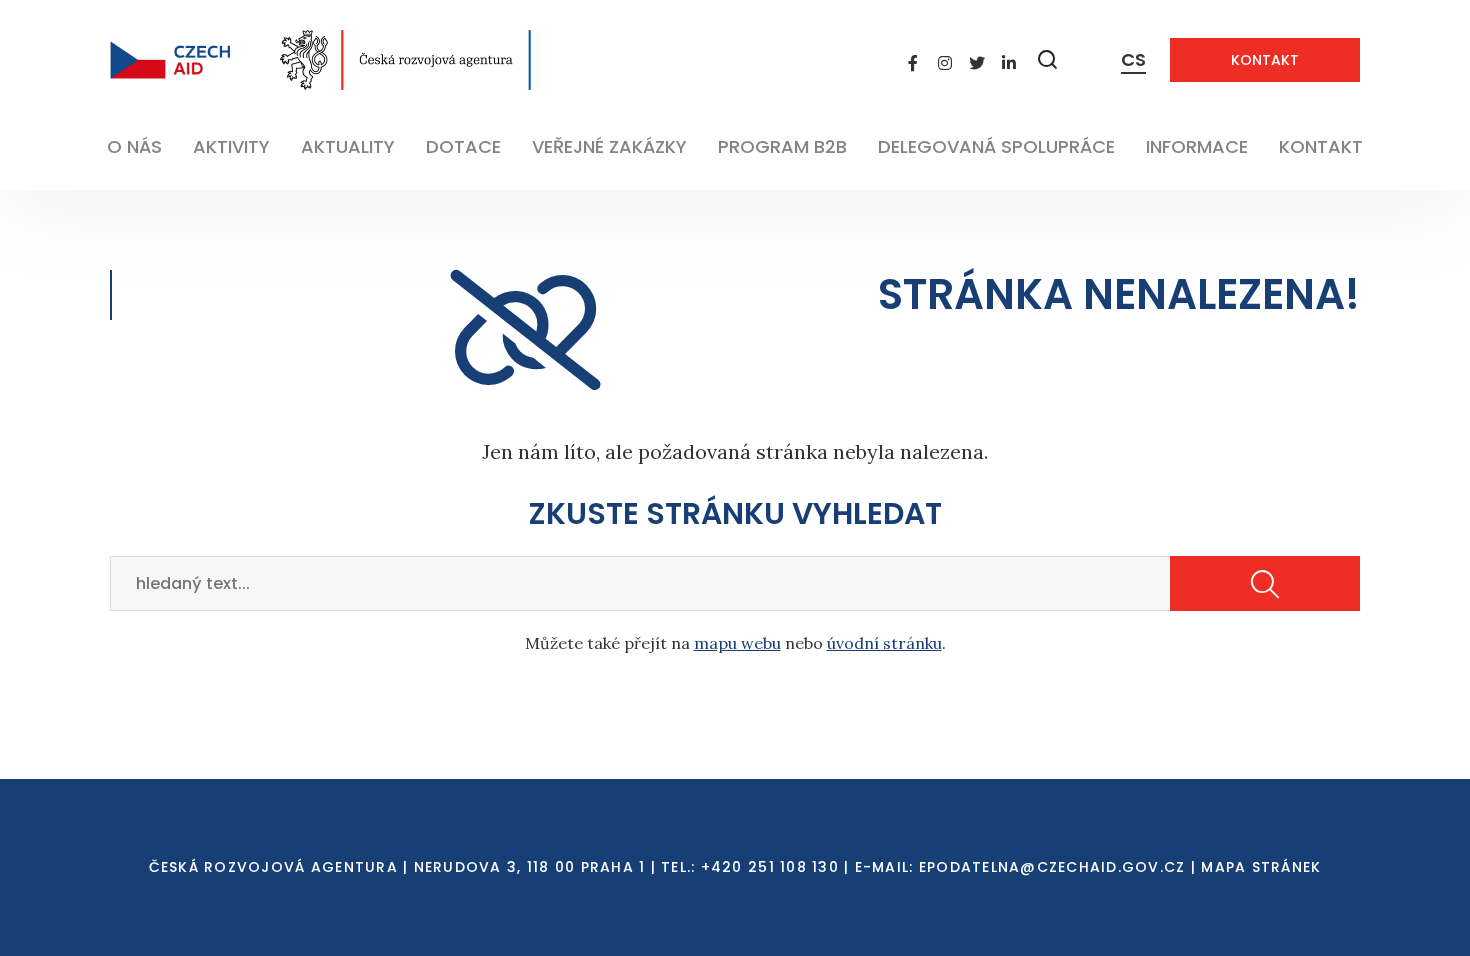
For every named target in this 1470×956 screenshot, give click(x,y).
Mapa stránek (1261, 867)
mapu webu (737, 643)
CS (1133, 59)
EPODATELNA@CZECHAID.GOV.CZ (1052, 867)
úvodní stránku (884, 643)
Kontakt (1265, 60)
